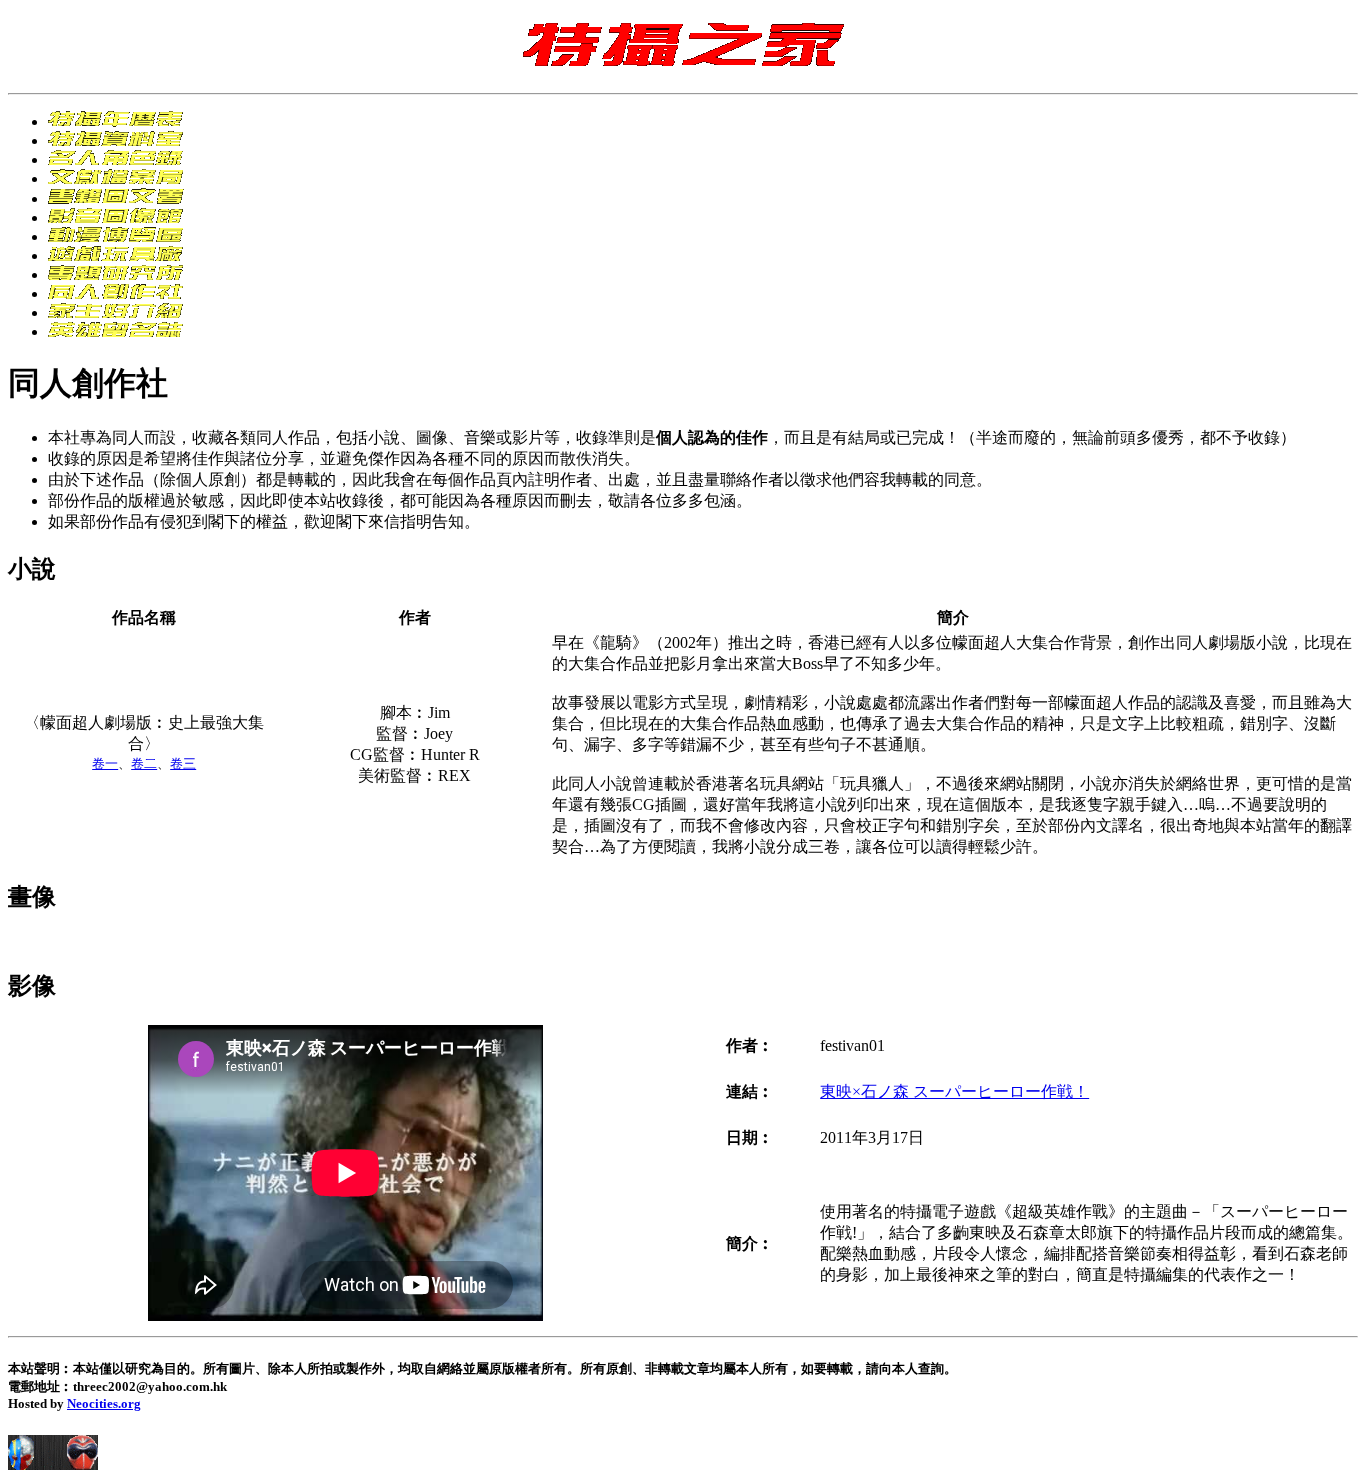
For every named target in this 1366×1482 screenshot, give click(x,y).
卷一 (105, 763)
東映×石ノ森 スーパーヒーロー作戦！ (954, 1091)
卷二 (144, 763)
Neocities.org (104, 1403)
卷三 (183, 763)
